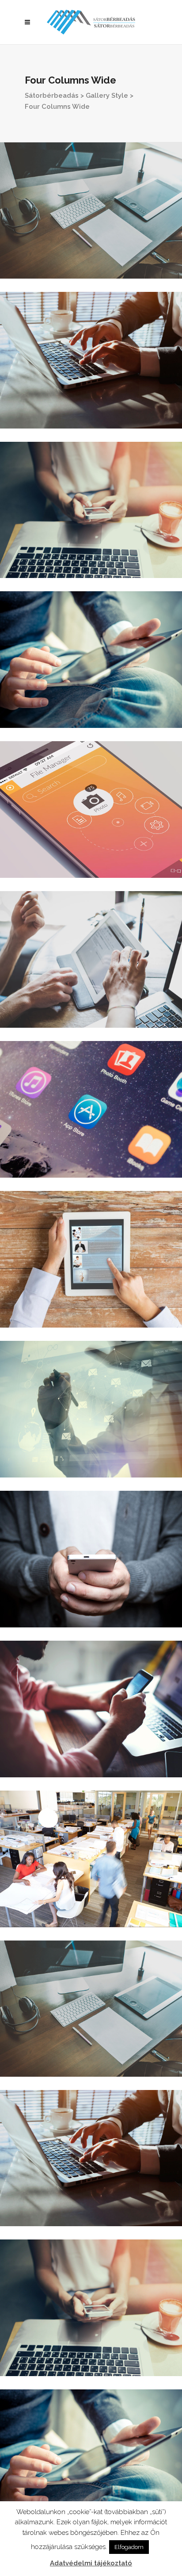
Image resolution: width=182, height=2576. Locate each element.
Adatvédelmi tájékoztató (91, 2563)
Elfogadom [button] (129, 2547)
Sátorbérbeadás (52, 96)
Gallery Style (107, 96)
